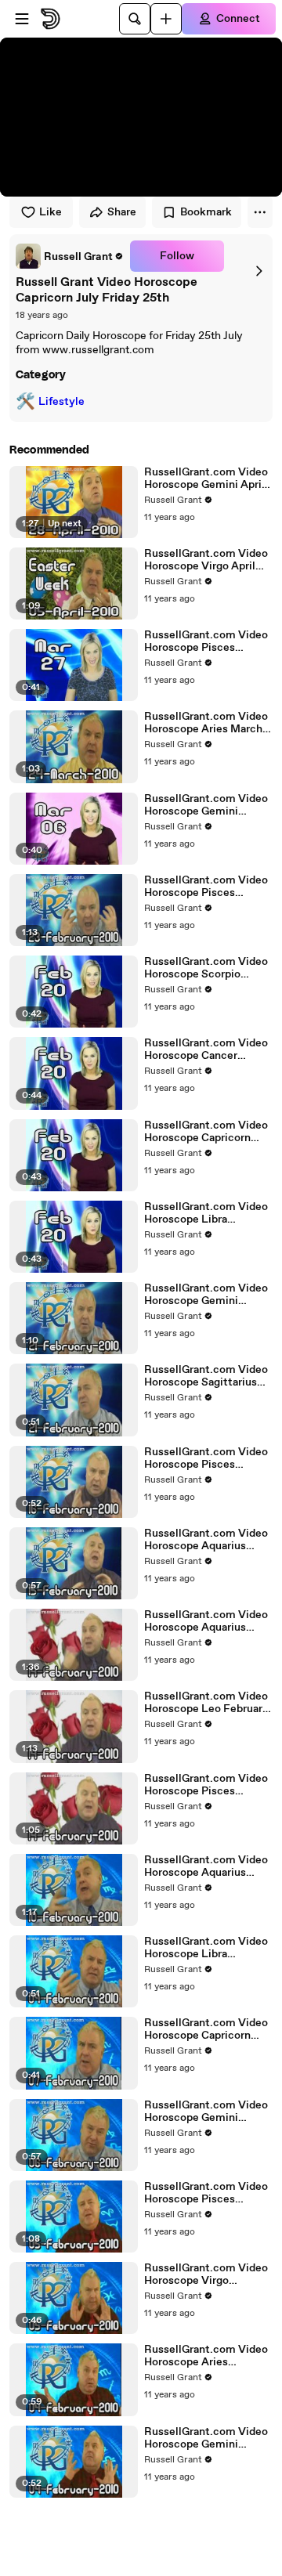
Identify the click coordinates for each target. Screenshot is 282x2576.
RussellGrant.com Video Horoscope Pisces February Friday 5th (206, 2193)
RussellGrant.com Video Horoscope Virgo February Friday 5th (206, 2274)
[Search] (135, 19)
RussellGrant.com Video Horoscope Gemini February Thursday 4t (206, 2438)
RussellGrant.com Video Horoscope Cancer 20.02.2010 (206, 1050)
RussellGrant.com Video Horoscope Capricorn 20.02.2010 (206, 1132)
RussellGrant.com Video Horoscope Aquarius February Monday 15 (206, 1540)
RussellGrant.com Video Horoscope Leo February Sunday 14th (206, 1703)
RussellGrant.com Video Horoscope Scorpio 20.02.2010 (206, 968)
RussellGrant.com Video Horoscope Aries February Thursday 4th (206, 2356)
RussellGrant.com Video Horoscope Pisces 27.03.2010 (206, 641)
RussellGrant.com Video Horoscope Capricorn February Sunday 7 (206, 2029)
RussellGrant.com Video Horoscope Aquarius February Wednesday (206, 1866)
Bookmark (206, 212)
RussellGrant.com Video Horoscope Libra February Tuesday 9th (206, 1948)
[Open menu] (22, 19)
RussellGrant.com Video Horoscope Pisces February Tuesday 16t (206, 1458)
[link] (70, 256)
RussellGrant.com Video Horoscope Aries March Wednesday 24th (206, 723)
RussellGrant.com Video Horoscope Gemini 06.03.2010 (206, 805)
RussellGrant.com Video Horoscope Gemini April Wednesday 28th (206, 479)
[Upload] (166, 19)
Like (51, 212)
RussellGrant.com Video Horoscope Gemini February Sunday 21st (206, 1295)
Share (122, 212)
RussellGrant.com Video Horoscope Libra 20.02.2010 (206, 1213)
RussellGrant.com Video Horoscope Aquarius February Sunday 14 (206, 1621)
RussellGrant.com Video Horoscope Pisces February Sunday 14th (206, 1785)
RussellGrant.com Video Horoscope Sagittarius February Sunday (206, 1376)
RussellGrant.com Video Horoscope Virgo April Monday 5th (206, 560)
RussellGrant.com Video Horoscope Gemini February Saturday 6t (206, 2112)
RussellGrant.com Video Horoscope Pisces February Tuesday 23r (206, 887)
